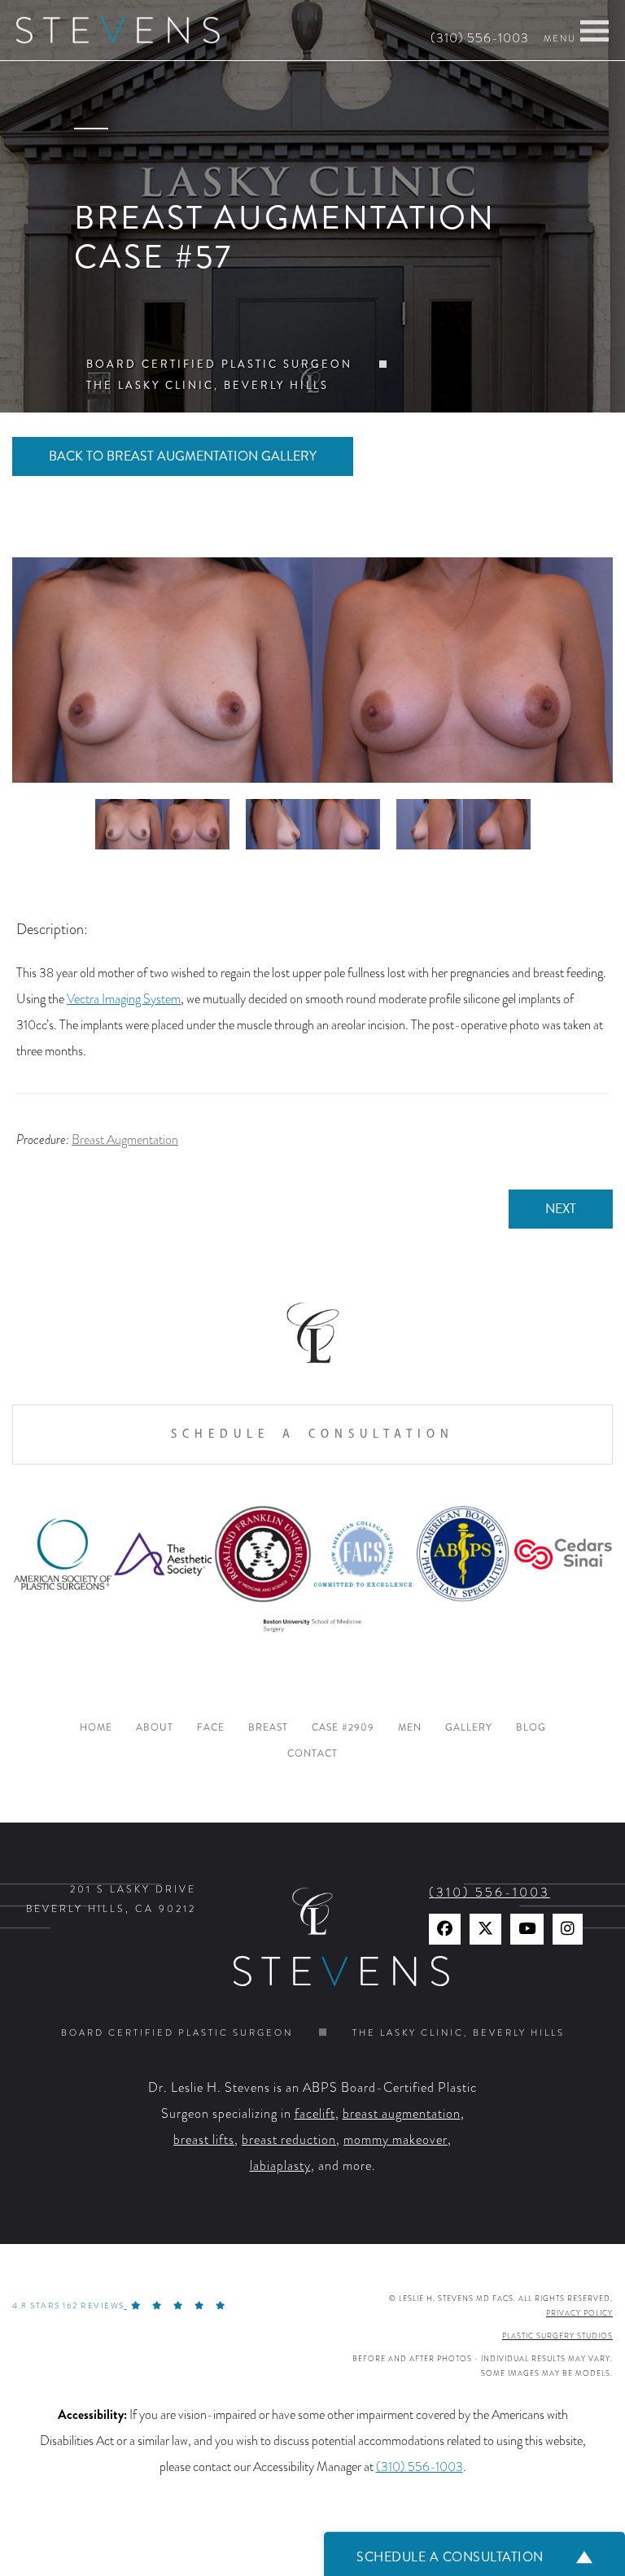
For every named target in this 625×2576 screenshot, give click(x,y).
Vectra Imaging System (124, 999)
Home (96, 1728)
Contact (312, 1754)
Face (211, 1728)
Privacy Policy (579, 2313)
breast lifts (204, 2140)
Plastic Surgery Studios (557, 2336)
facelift (315, 2114)
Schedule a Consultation (312, 1434)
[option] (312, 670)
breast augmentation (402, 2114)
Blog (531, 1728)
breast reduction (289, 2140)
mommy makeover (396, 2140)
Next (561, 1209)
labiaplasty (280, 2166)
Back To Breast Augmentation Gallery (183, 456)
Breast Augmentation (125, 1140)
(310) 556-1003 (480, 38)
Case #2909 (343, 1728)
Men (410, 1728)
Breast (268, 1728)
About (155, 1728)
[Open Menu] (594, 31)
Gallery (469, 1728)
